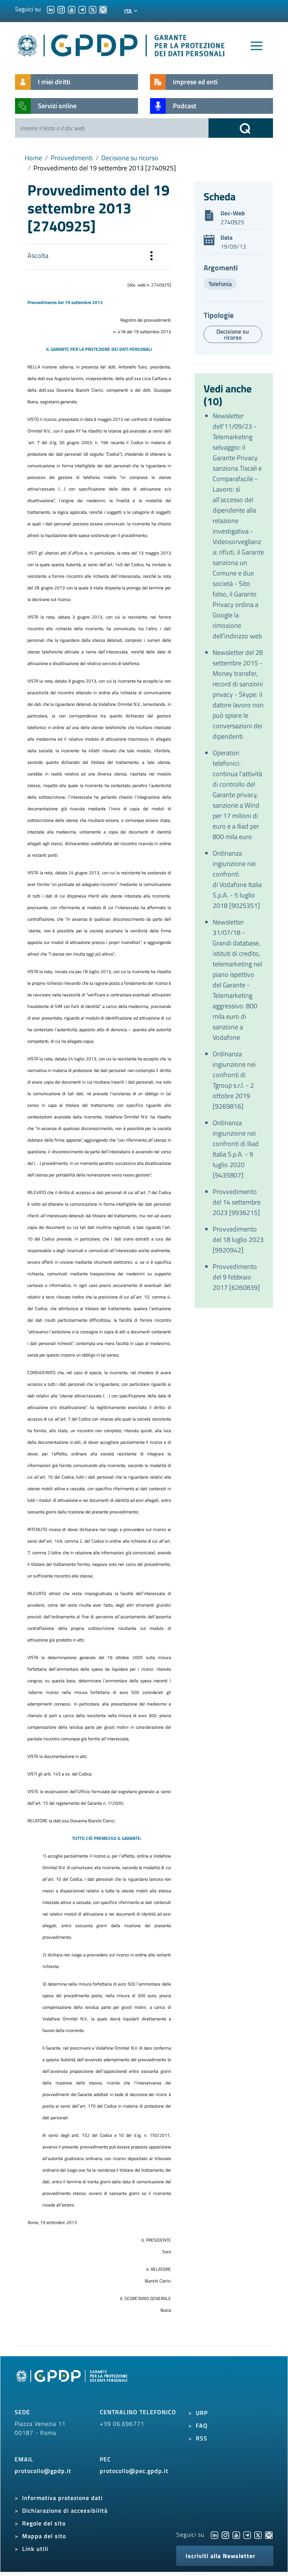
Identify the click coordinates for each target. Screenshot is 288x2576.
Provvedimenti (72, 158)
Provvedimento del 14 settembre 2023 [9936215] (237, 1202)
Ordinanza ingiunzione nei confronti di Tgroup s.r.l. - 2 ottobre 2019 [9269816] (234, 1080)
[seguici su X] (93, 9)
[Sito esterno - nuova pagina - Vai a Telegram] (247, 2534)
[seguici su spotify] (103, 9)
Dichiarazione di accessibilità (65, 2510)
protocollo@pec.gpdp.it (134, 2471)
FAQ (202, 2425)
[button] (151, 257)
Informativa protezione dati (62, 2498)
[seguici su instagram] (61, 9)
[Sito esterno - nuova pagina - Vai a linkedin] (214, 2534)
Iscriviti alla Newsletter (220, 2556)
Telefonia (220, 284)
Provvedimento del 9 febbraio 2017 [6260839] (236, 1277)
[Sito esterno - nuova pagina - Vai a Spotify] (269, 2534)
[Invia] (241, 128)
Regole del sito (44, 2523)
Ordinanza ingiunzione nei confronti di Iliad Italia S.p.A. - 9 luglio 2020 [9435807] (236, 1149)
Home (33, 158)
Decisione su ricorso (130, 158)
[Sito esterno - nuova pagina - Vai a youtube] (236, 2534)
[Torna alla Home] (121, 44)
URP (202, 2413)
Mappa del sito (44, 2536)
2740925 (232, 222)
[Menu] (256, 46)
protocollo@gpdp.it (43, 2471)
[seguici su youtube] (72, 9)
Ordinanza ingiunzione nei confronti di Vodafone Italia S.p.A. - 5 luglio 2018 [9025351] (237, 879)
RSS (202, 2438)
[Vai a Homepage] (73, 2384)
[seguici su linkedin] (51, 9)
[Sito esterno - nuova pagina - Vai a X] (258, 2534)
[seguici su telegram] (82, 9)
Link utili (35, 2549)
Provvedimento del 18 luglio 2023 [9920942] (238, 1240)
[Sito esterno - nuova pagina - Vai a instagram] (225, 2534)
